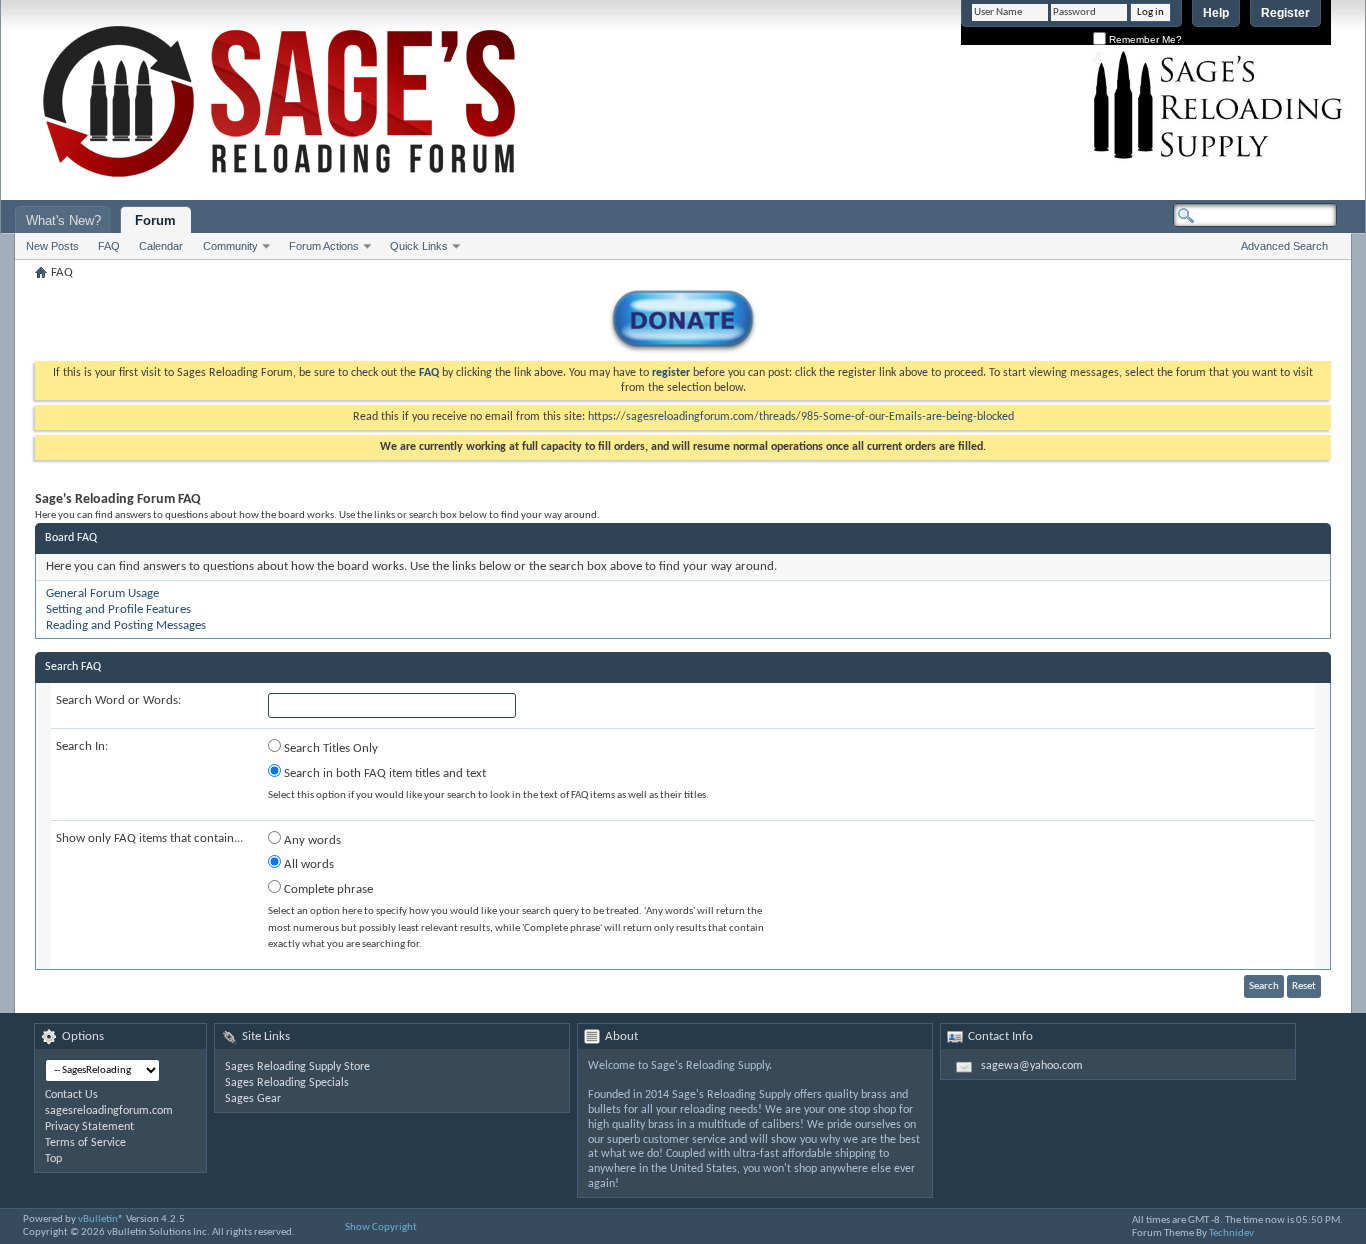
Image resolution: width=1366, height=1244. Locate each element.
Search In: (82, 746)
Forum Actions (324, 246)
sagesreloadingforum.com (109, 1111)
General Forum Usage (102, 593)
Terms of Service (85, 1143)
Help (1216, 13)
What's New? (63, 220)
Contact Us (71, 1095)
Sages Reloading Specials (287, 1083)
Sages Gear (253, 1099)
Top (53, 1159)
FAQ (109, 246)
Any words (311, 840)
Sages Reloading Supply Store (297, 1067)
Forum (155, 220)
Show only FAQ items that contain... (149, 838)
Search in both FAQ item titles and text (383, 773)
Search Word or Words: (118, 700)
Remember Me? (1144, 39)
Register (1285, 13)
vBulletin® (101, 1219)
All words (307, 864)
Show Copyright (381, 1227)
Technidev (1231, 1233)
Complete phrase (327, 889)
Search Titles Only (329, 748)
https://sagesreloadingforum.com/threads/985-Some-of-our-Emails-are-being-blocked (801, 417)
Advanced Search (1284, 246)
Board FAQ (71, 538)
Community (230, 246)
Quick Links (419, 246)
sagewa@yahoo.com (1032, 1066)
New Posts (52, 246)
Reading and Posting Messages (126, 625)
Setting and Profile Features (118, 609)
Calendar (161, 246)
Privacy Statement (89, 1127)
